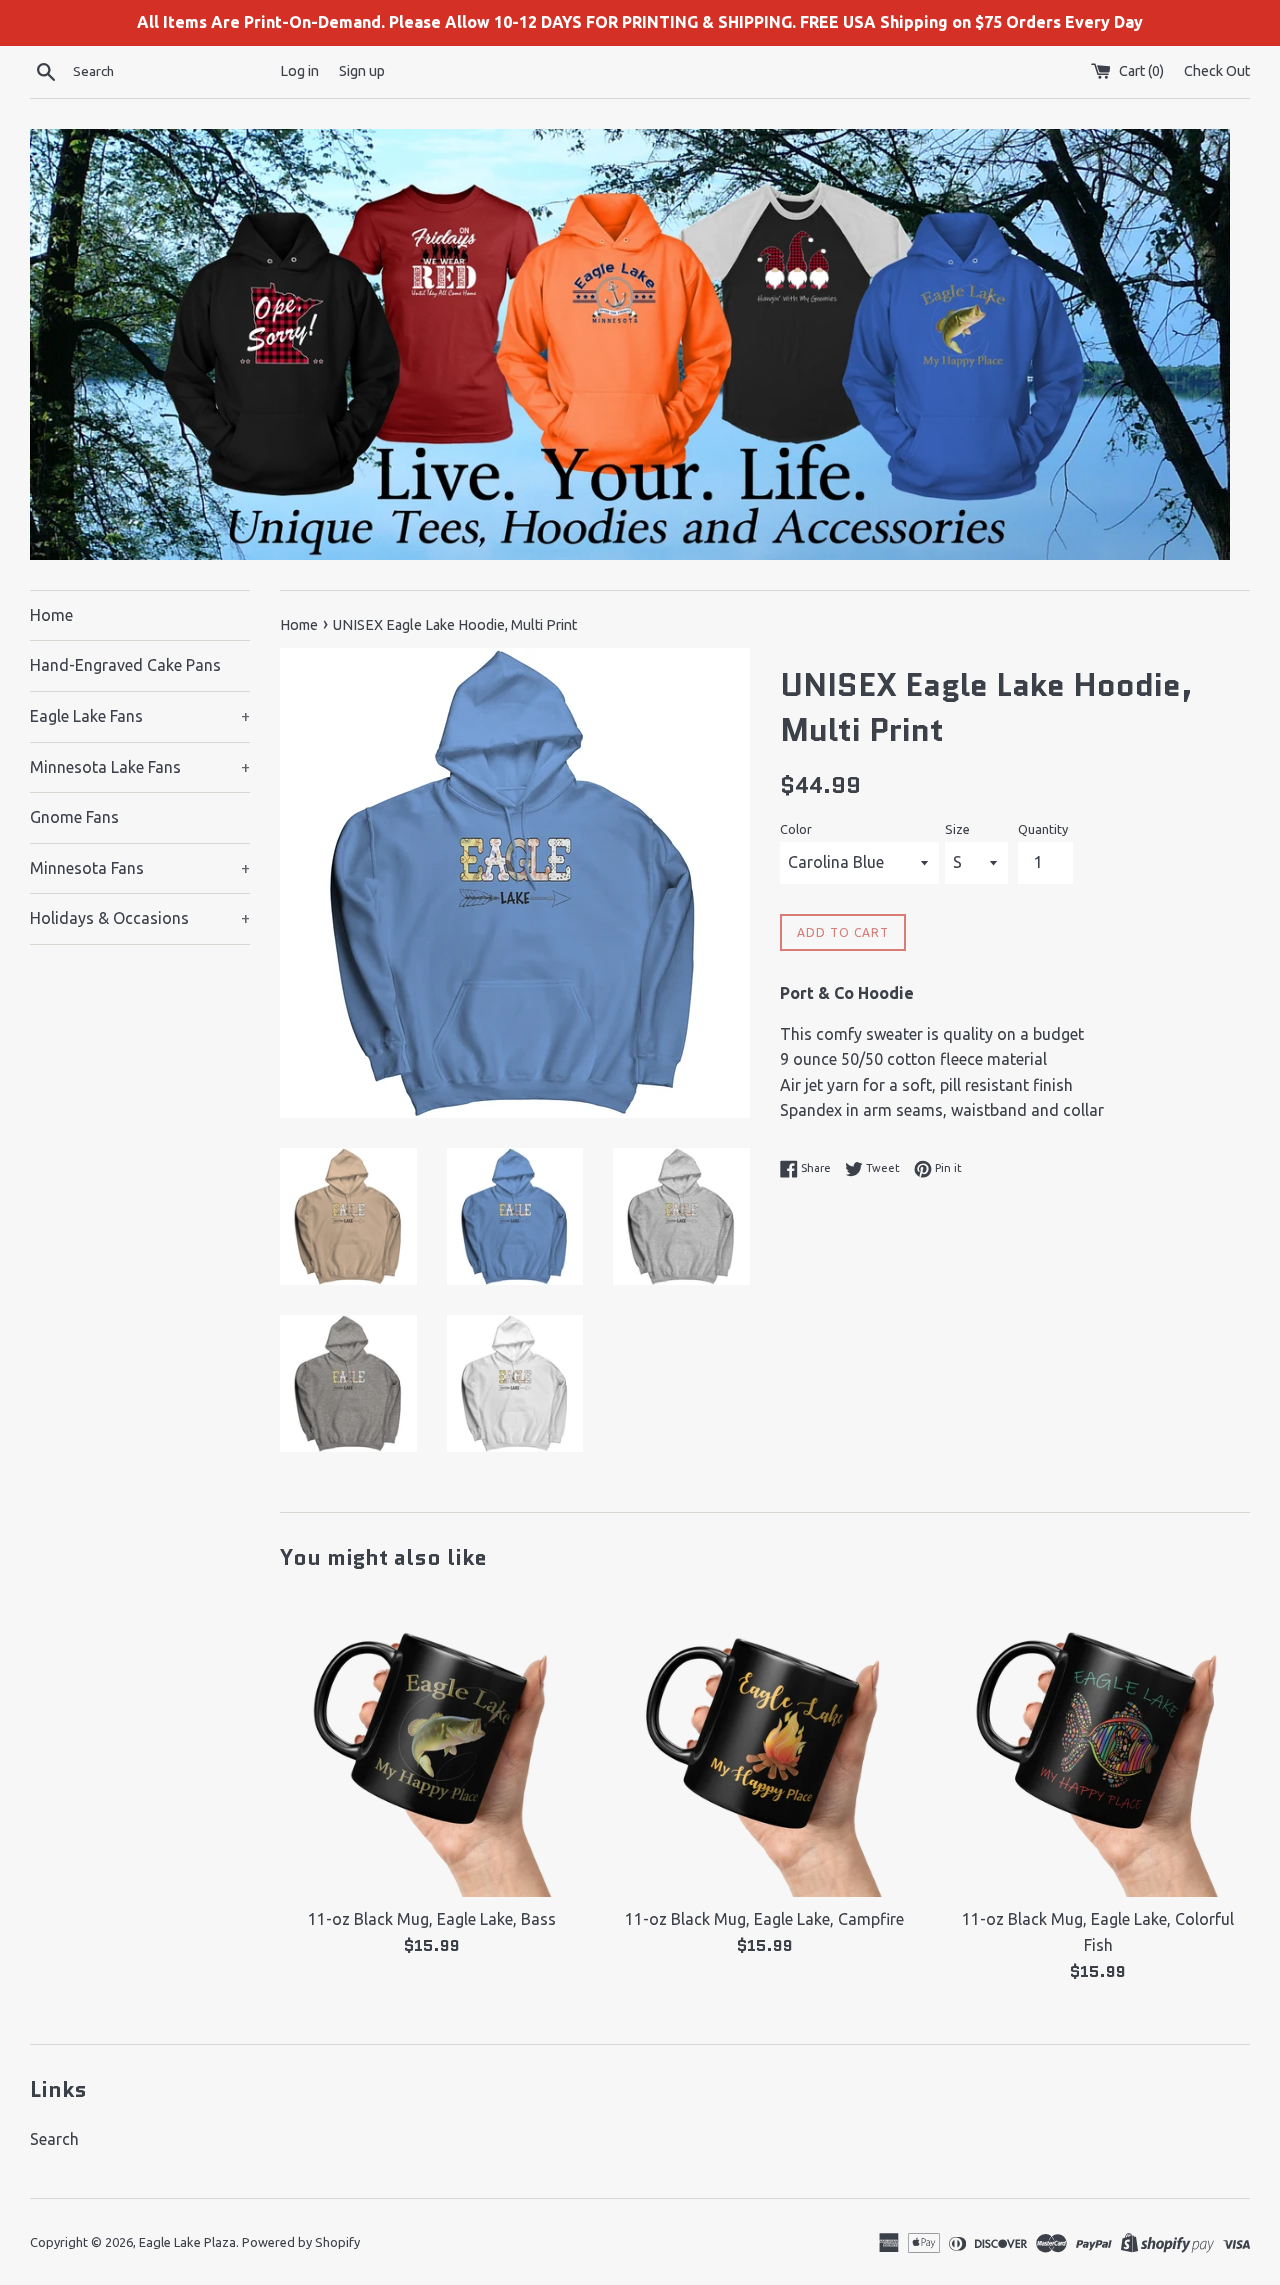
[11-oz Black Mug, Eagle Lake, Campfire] (764, 1745)
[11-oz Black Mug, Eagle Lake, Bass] (431, 1745)
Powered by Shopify (301, 2242)
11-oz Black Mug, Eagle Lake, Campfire (764, 1919)
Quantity (1043, 829)
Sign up (362, 71)
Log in (299, 71)
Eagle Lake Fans (140, 716)
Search (54, 2139)
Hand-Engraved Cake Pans (125, 665)
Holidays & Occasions (140, 918)
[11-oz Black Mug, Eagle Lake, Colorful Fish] (1098, 1745)
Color (796, 829)
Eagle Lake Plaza (187, 2242)
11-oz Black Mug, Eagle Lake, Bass (432, 1919)
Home (51, 615)
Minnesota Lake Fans (140, 767)
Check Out (1217, 71)
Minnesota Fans (140, 868)
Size (957, 829)
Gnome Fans (74, 817)
